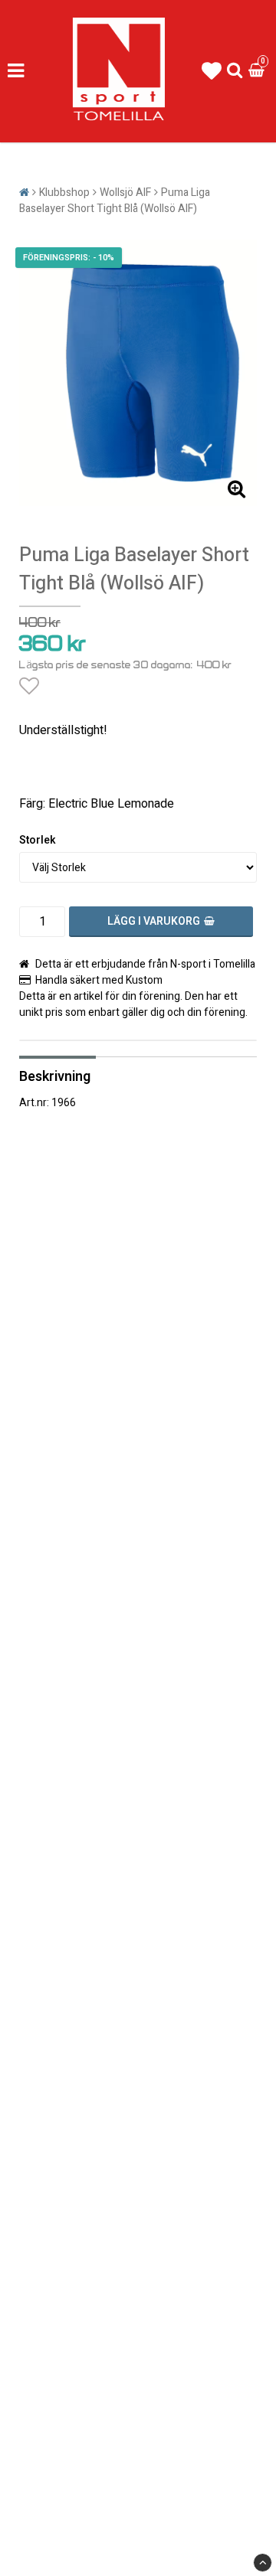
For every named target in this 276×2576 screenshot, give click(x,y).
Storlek (38, 840)
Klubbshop (64, 193)
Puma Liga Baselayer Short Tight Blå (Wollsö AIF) (115, 201)
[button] (212, 72)
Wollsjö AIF (125, 193)
